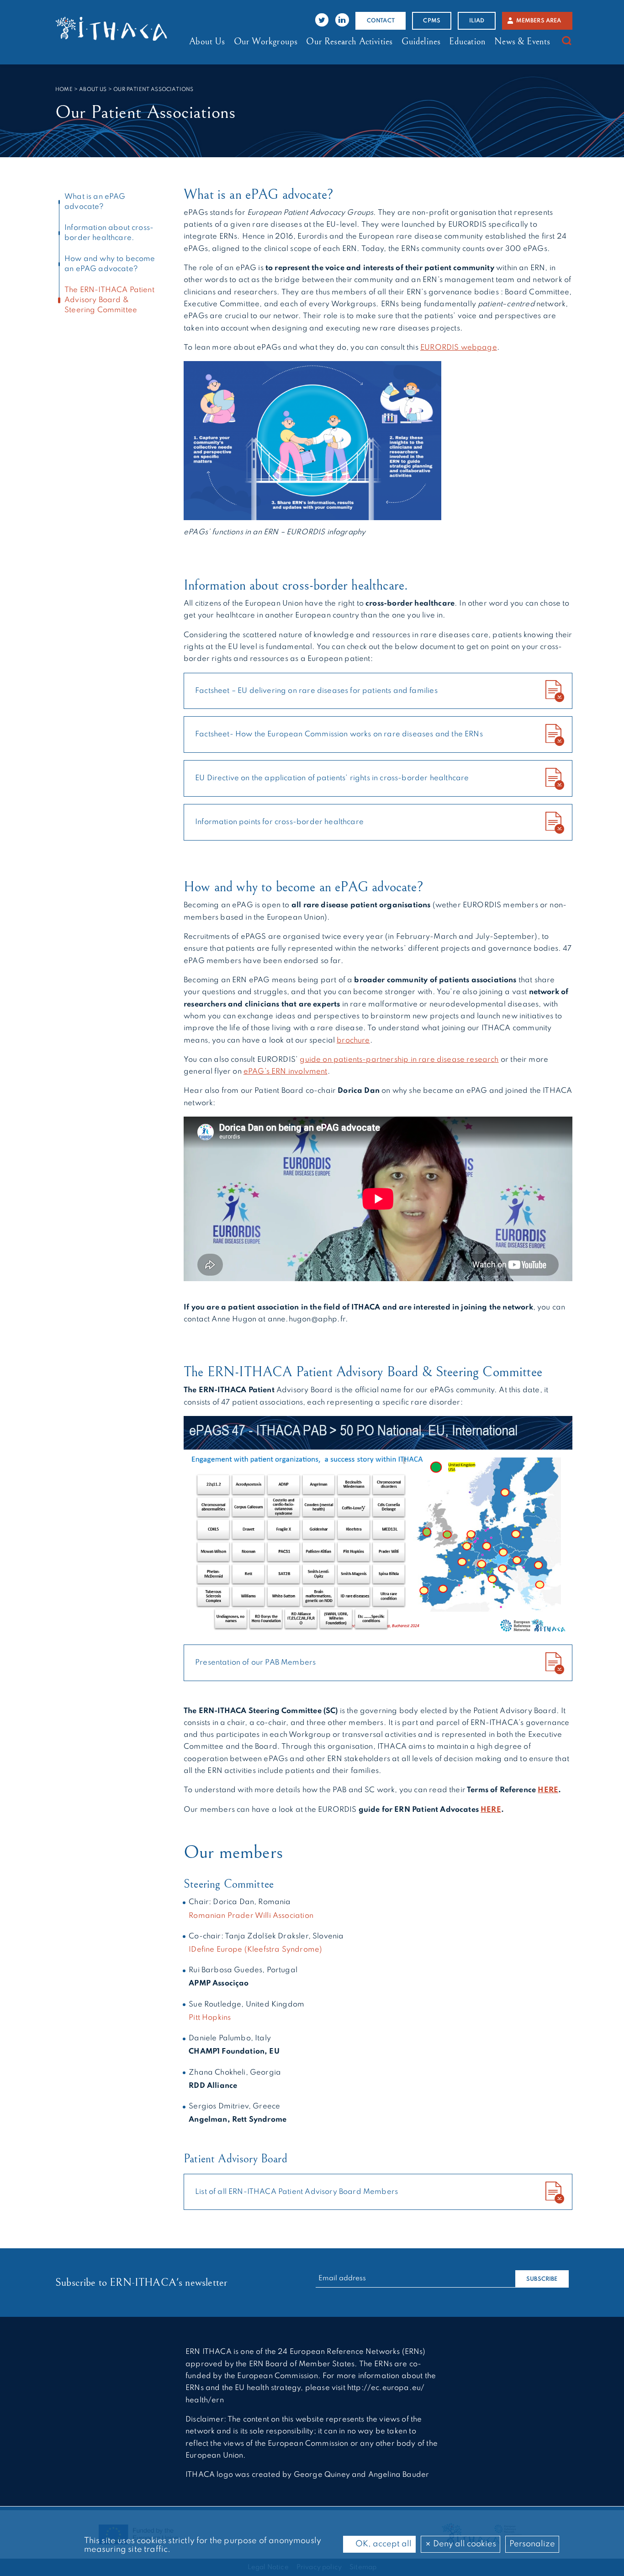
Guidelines (421, 42)
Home (64, 90)
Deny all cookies (464, 2544)
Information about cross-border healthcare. (109, 233)
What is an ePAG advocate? (95, 202)
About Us (207, 42)
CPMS (432, 21)
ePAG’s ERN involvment (286, 1072)
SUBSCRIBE (542, 2279)
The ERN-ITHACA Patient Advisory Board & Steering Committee (109, 300)
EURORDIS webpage (459, 348)
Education (467, 42)
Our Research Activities (349, 42)
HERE (548, 1790)
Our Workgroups (266, 42)
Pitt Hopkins (210, 2018)
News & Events (522, 42)
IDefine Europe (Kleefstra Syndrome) (255, 1950)
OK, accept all (383, 2544)
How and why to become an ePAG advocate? (110, 264)
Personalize (532, 2544)
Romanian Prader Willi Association (251, 1916)
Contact (381, 21)
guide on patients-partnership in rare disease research (399, 1060)
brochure (353, 1041)
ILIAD (477, 21)
